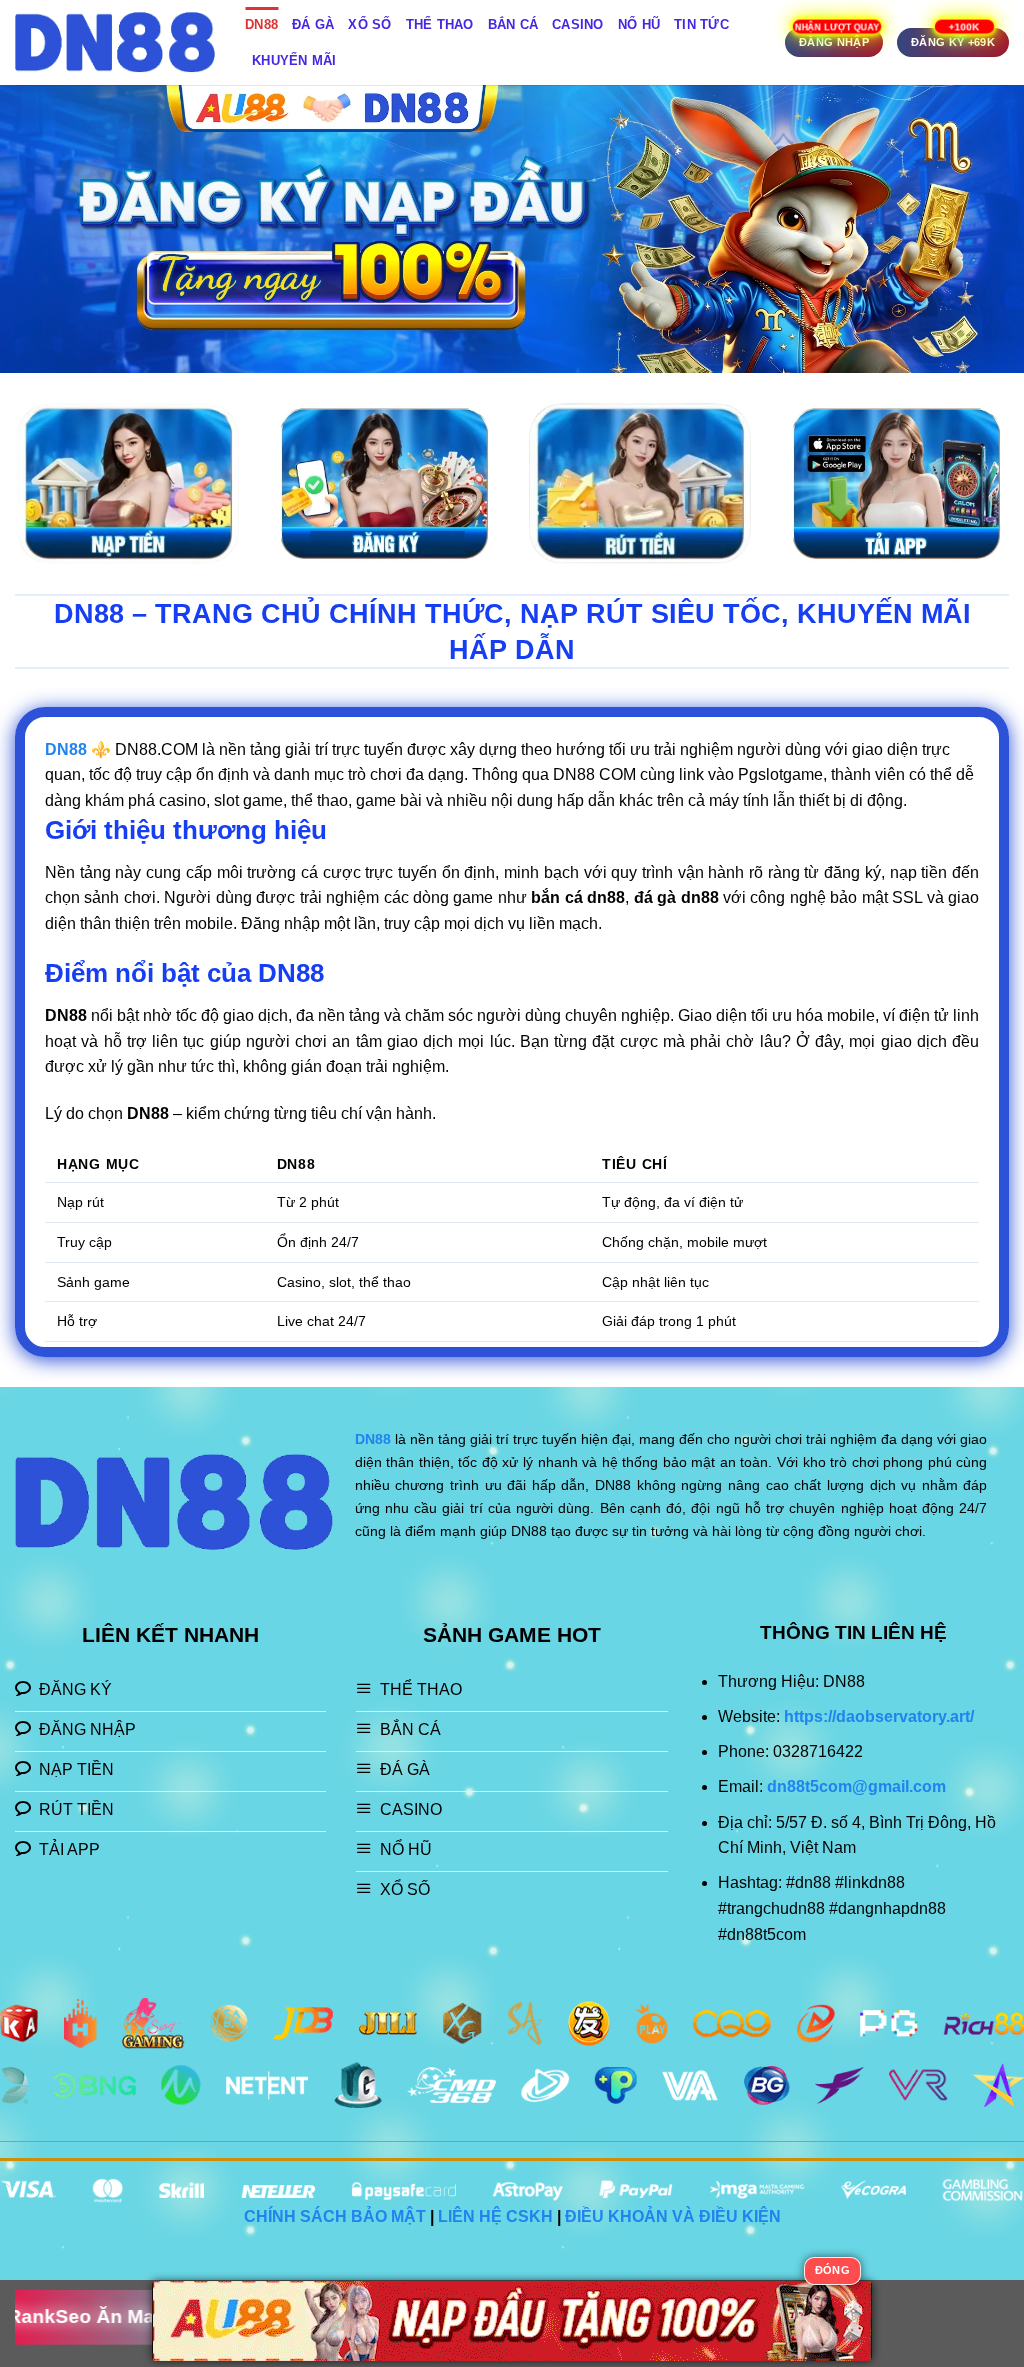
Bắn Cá (513, 24)
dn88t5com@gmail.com (856, 1786)
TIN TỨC (701, 24)
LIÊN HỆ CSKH (495, 2216)
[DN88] (115, 42)
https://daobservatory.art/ (879, 1716)
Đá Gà (313, 24)
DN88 (261, 24)
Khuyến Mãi (294, 60)
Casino (578, 24)
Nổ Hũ (639, 24)
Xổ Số (369, 24)
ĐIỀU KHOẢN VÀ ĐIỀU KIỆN (673, 2216)
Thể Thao (440, 24)
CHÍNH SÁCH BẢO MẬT (335, 2216)
